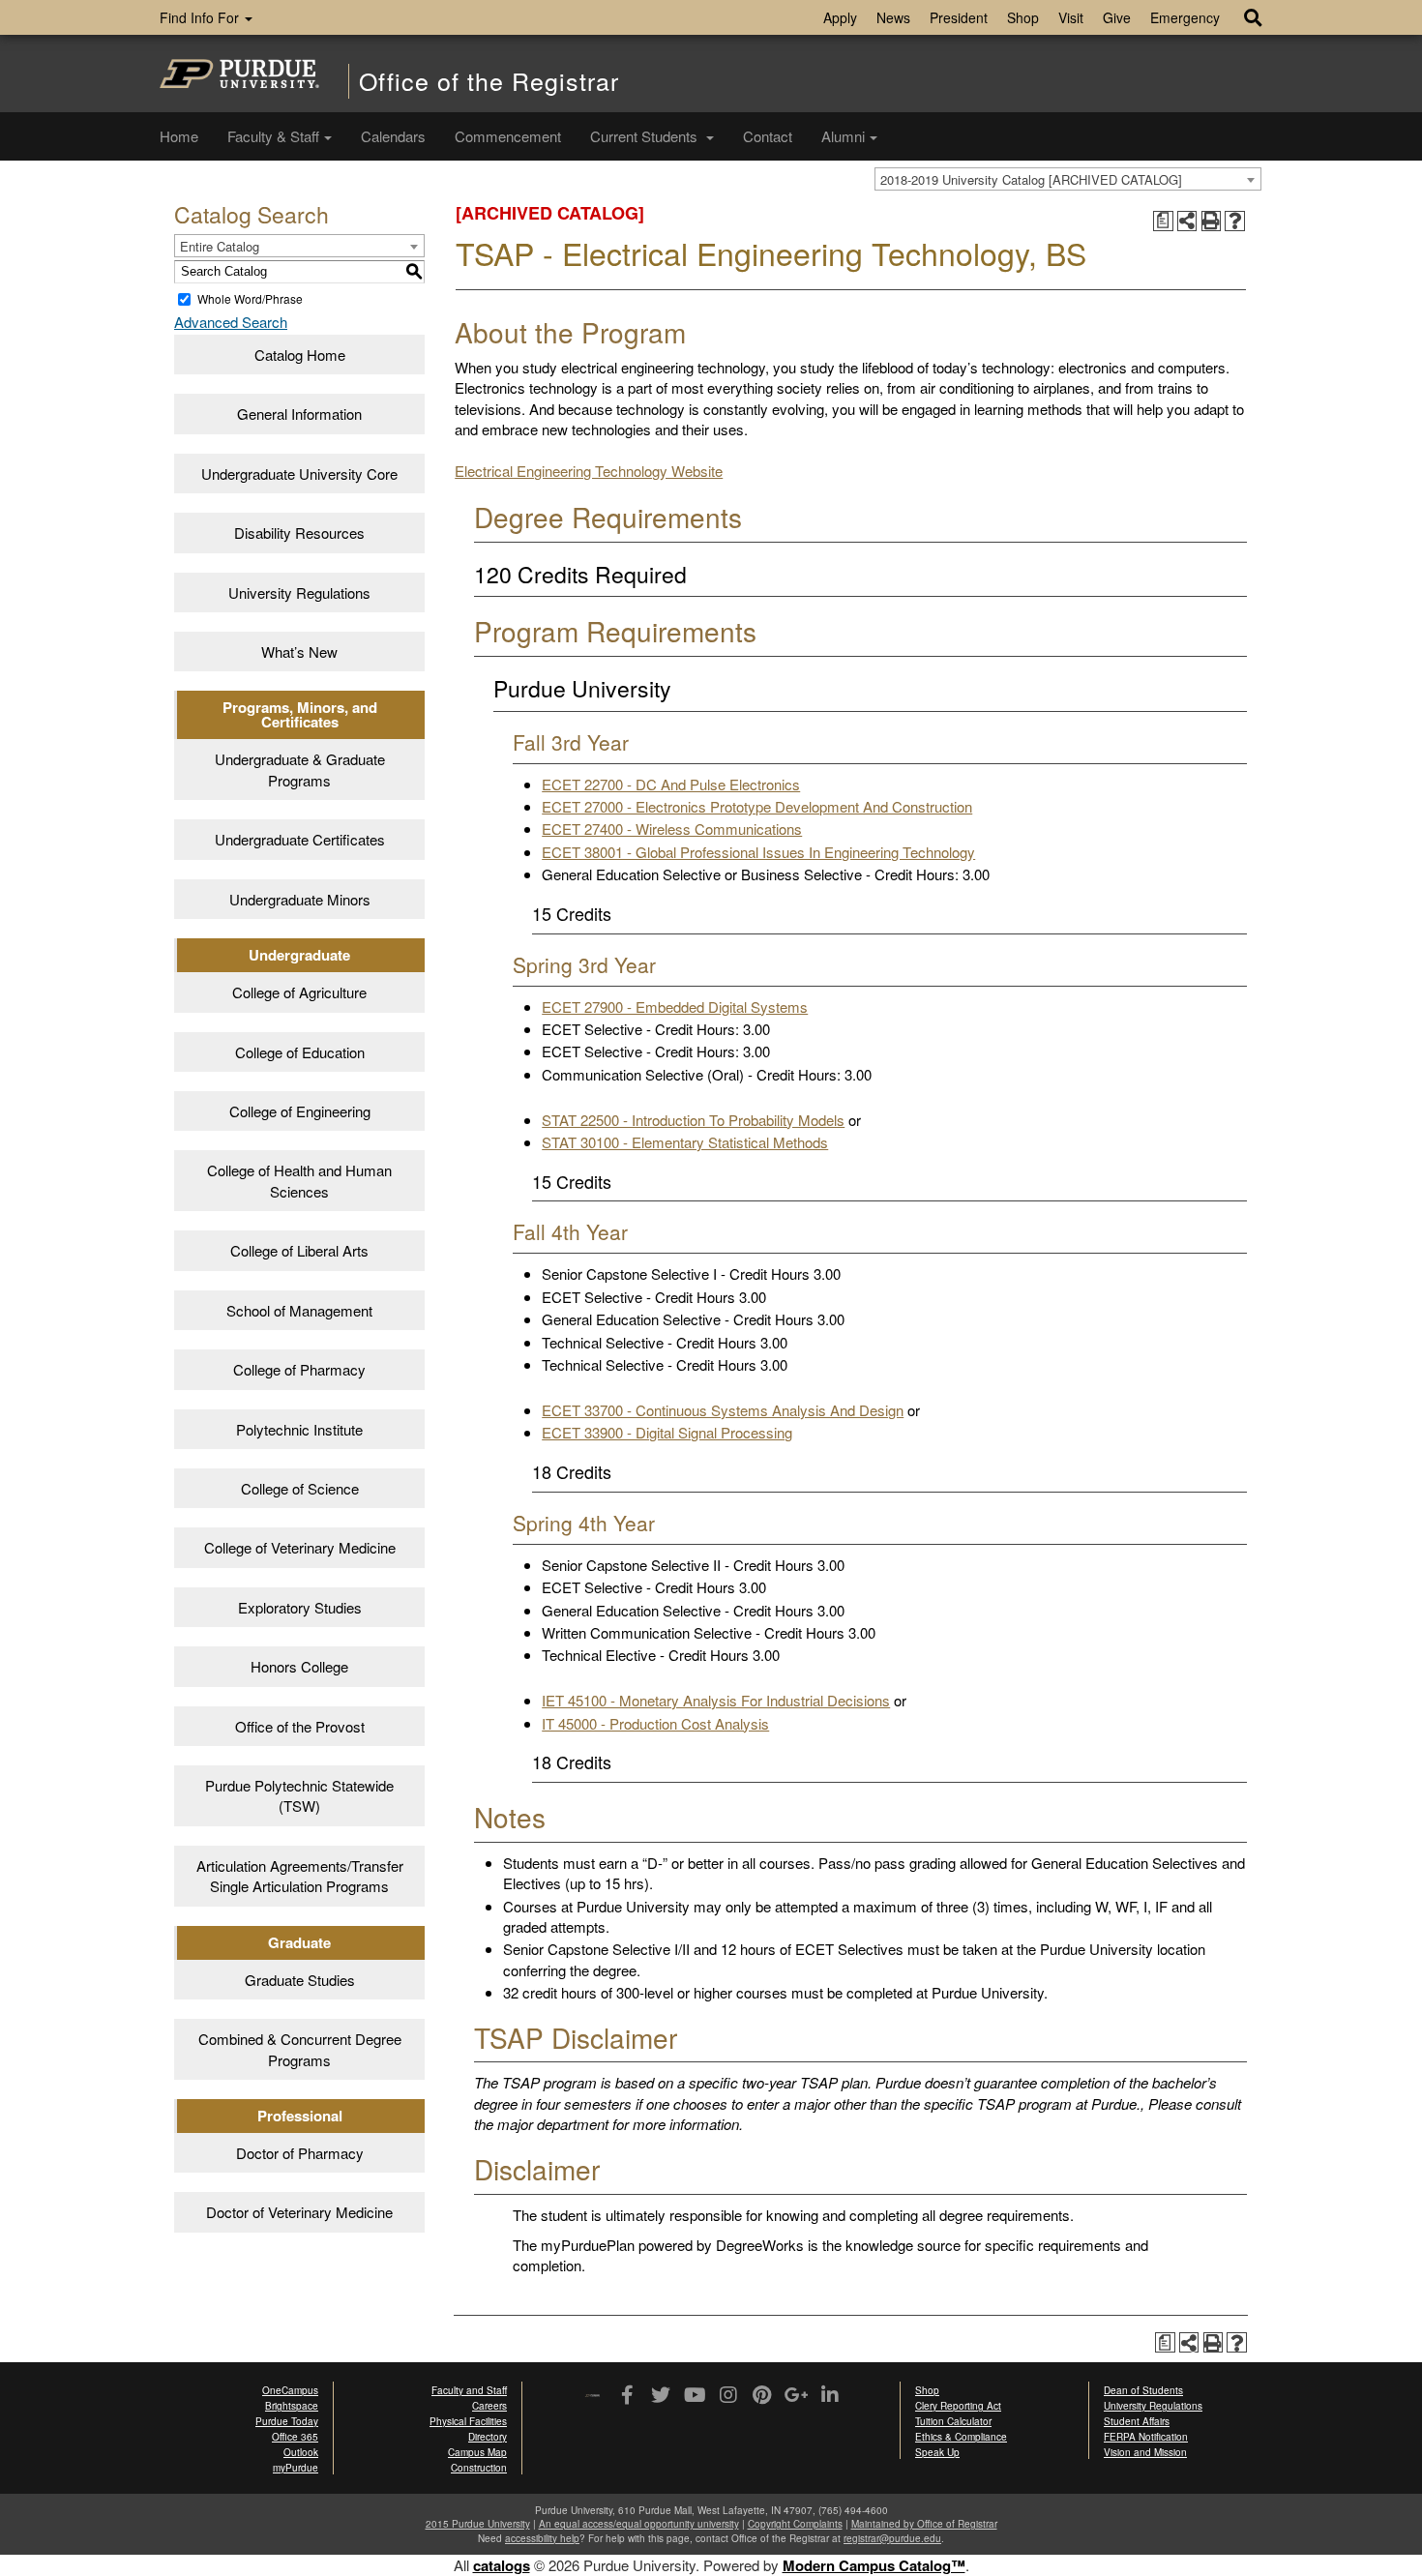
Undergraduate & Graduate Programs (300, 769)
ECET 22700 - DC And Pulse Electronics (671, 784)
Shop (1023, 17)
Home (179, 136)
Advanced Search (231, 322)
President (959, 17)
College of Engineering (300, 1111)
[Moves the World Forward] (592, 2397)
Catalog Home (300, 355)
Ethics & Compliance (961, 2437)
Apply (840, 17)
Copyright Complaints (795, 2524)
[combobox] (1068, 179)
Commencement (508, 136)
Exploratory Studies (300, 1607)
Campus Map (477, 2452)
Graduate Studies (300, 1980)
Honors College (299, 1666)
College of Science (300, 1488)
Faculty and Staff (469, 2390)
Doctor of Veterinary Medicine (299, 2212)
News (893, 17)
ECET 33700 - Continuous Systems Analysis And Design (723, 1410)
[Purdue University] (239, 74)
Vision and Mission (1145, 2452)
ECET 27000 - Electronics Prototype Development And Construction (757, 806)
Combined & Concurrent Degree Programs (300, 2049)
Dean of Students (1143, 2390)
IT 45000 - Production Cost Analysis (655, 1723)
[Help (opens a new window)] (1235, 221)
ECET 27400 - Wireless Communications (672, 829)
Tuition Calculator (953, 2421)
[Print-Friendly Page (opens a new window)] (1212, 221)
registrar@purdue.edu (892, 2538)
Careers (489, 2406)
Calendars (393, 136)
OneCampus (290, 2390)
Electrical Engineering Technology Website (589, 471)
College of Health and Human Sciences (299, 1180)
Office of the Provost (300, 1726)
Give (1117, 17)
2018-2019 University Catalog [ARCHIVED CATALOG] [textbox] (1031, 179)
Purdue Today (287, 2421)
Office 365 (295, 2437)
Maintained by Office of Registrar (924, 2524)
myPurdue (296, 2468)
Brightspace (292, 2406)
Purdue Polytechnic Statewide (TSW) (299, 1795)
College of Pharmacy (299, 1369)
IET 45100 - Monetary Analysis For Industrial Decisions (716, 1700)
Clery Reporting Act (958, 2406)
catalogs (502, 2565)
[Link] (626, 2396)
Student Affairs (1137, 2421)
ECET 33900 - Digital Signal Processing (667, 1432)
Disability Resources (299, 533)
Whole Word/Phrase (250, 298)
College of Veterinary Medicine (300, 1547)
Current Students (646, 136)
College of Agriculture (299, 992)
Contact (768, 136)
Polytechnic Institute (299, 1429)
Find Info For (201, 17)
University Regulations (299, 592)
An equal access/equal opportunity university (639, 2524)
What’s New (299, 651)
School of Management (299, 1310)
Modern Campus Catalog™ (874, 2565)
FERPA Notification (1146, 2437)
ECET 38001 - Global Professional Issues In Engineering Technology (758, 852)
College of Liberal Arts (299, 1250)
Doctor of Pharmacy (300, 2153)
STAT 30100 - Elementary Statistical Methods (685, 1142)
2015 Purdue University (478, 2524)
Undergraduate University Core (299, 474)
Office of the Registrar (489, 81)
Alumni (843, 136)
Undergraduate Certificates (300, 839)
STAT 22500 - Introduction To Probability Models (693, 1120)
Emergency (1185, 17)
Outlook (301, 2452)
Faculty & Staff (273, 136)
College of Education (300, 1052)
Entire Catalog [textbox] (220, 246)
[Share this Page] (1187, 221)
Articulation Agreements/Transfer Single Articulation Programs (300, 1876)
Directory (488, 2437)
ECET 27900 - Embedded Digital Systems (675, 1007)
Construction (479, 2468)
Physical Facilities (468, 2421)
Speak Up (937, 2452)
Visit (1071, 17)
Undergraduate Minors (300, 899)
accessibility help (542, 2538)
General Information (299, 414)
